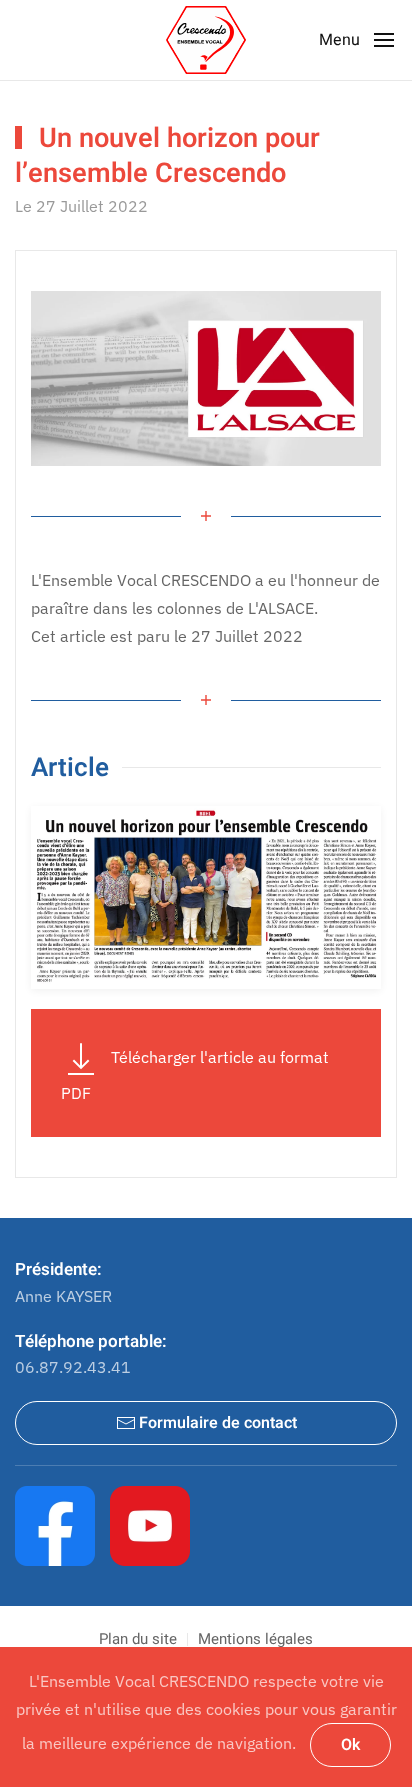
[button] (358, 40)
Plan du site (138, 1639)
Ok (350, 1745)
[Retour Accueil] (206, 40)
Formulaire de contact (218, 1423)
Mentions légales (255, 1639)
